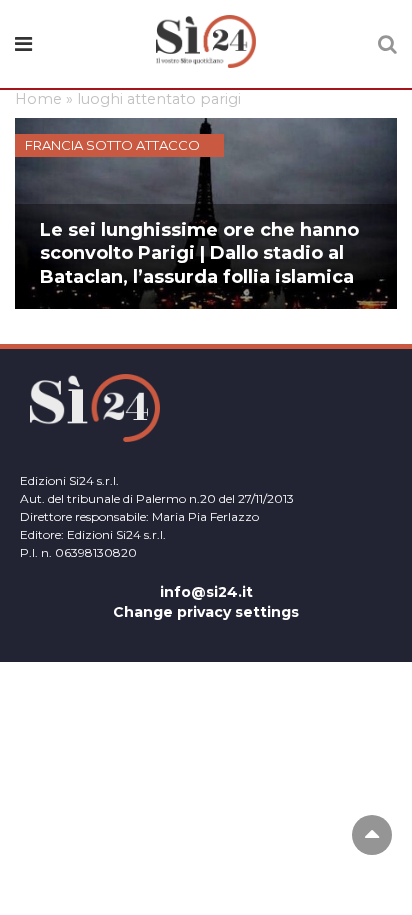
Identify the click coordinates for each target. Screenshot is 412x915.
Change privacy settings (206, 612)
